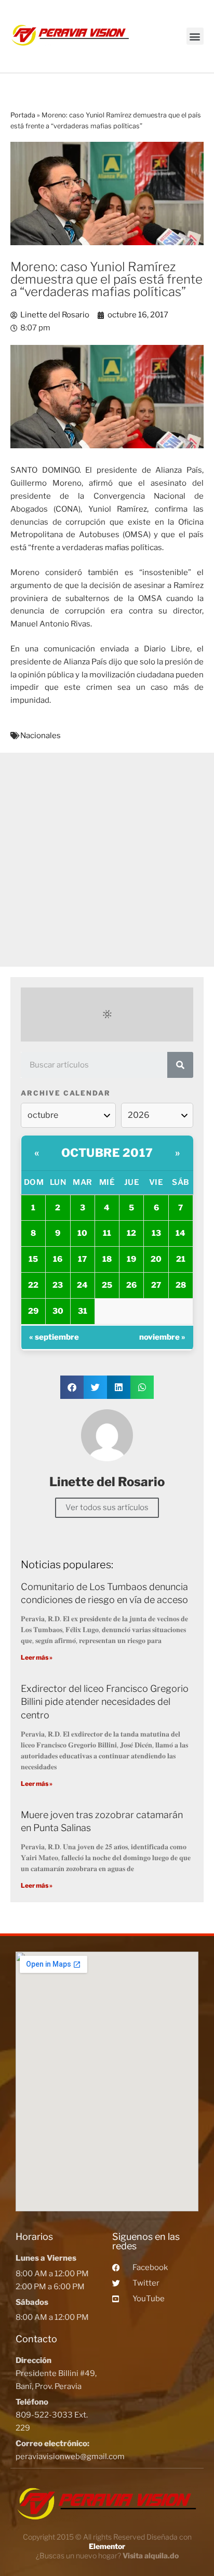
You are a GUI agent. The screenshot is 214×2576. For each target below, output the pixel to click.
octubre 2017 (107, 1153)
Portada (23, 115)
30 (58, 1311)
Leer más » (37, 1657)
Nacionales (41, 736)
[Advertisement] (107, 860)
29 (33, 1311)
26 (131, 1285)
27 (156, 1285)
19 (131, 1259)
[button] (195, 36)
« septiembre (54, 1337)
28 (181, 1285)
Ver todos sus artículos (107, 1507)
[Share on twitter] (95, 1387)
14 (180, 1233)
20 (156, 1259)
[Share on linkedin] (119, 1387)
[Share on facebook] (72, 1387)
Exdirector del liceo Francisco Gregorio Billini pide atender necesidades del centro (105, 1701)
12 (131, 1233)
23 (58, 1285)
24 (82, 1285)
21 (181, 1259)
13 (156, 1233)
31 (83, 1311)
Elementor (107, 2546)
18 (107, 1259)
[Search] (180, 1065)
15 (33, 1259)
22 (33, 1285)
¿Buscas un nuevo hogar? (107, 2555)
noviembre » (162, 1337)
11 (107, 1233)
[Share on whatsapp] (142, 1387)
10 (82, 1233)
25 (107, 1285)
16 (58, 1259)
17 (82, 1259)
